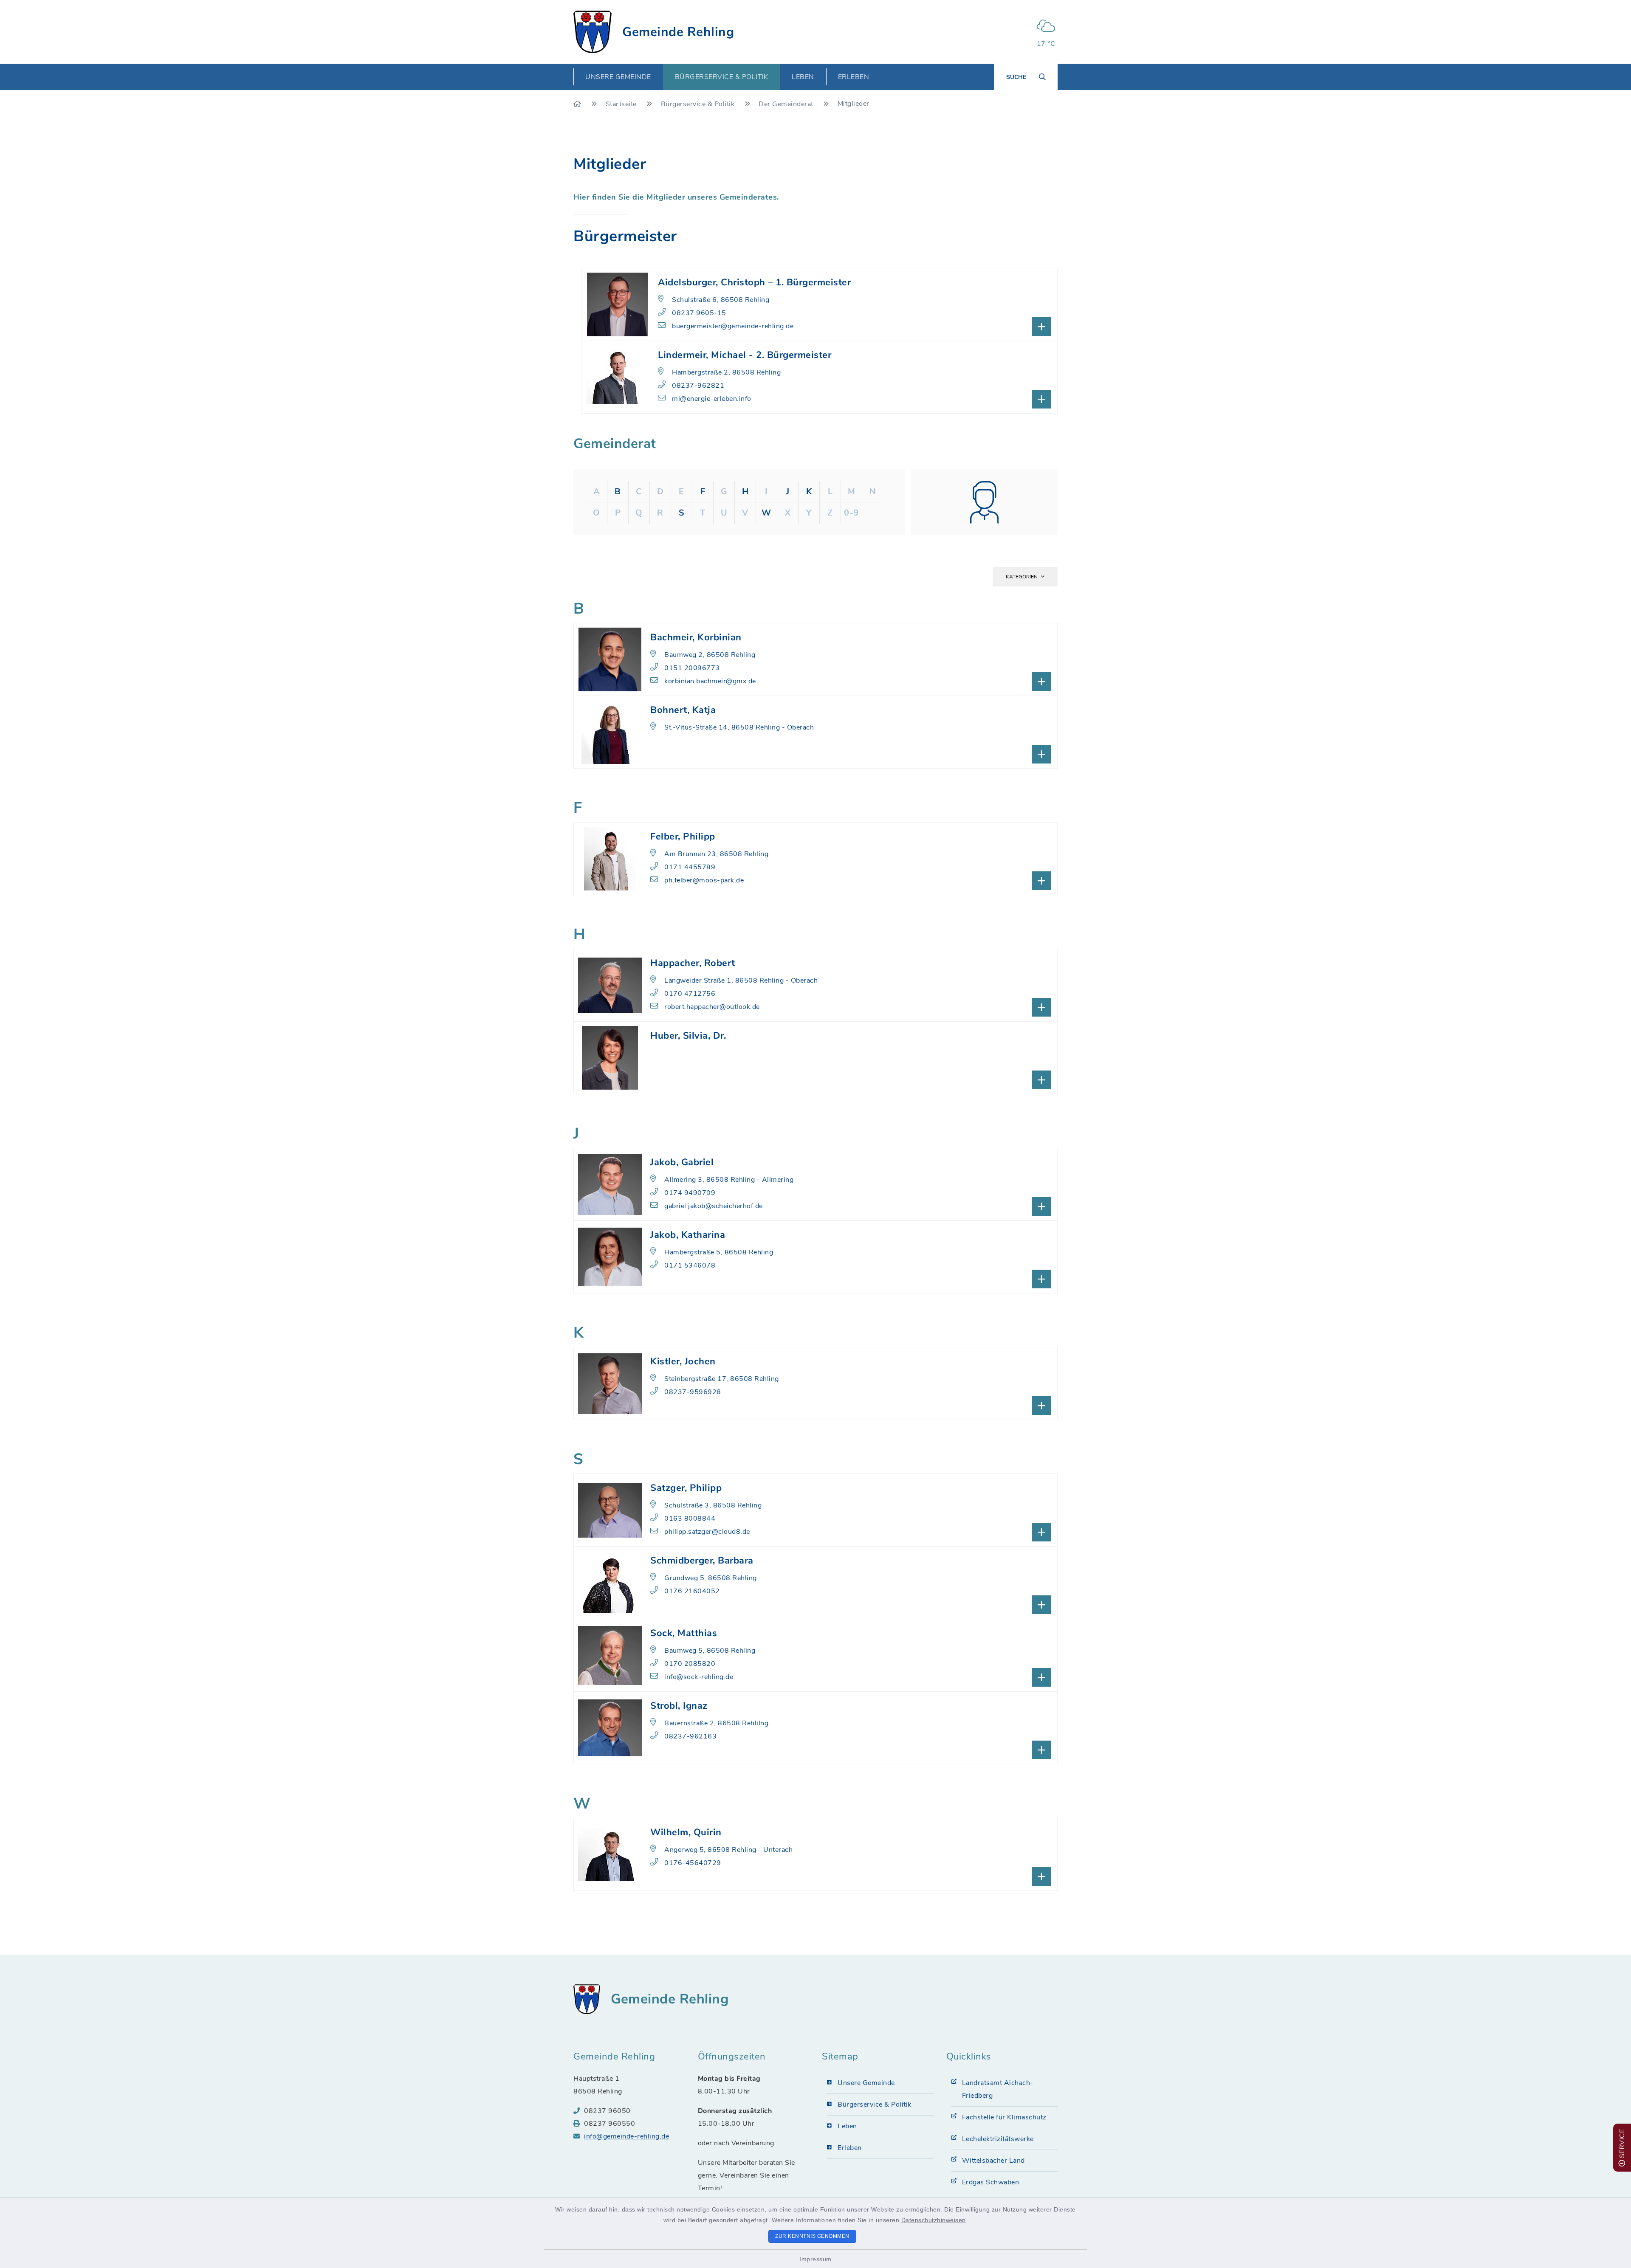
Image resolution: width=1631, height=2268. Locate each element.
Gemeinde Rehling (678, 32)
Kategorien (1022, 577)
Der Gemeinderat (787, 104)
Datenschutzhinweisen (934, 2220)
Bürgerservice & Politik (699, 104)
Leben (847, 2126)
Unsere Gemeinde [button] (618, 77)
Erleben (850, 2148)
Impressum (815, 2259)
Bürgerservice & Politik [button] (722, 77)
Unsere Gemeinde (866, 2083)
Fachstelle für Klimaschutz (1004, 2117)
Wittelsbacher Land (993, 2161)
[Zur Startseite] (578, 104)
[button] (815, 659)
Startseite (622, 104)
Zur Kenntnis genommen (812, 2236)
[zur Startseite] (593, 32)
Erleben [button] (854, 77)
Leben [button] (803, 77)
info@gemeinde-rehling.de (626, 2136)
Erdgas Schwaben (991, 2182)
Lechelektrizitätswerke (998, 2139)
